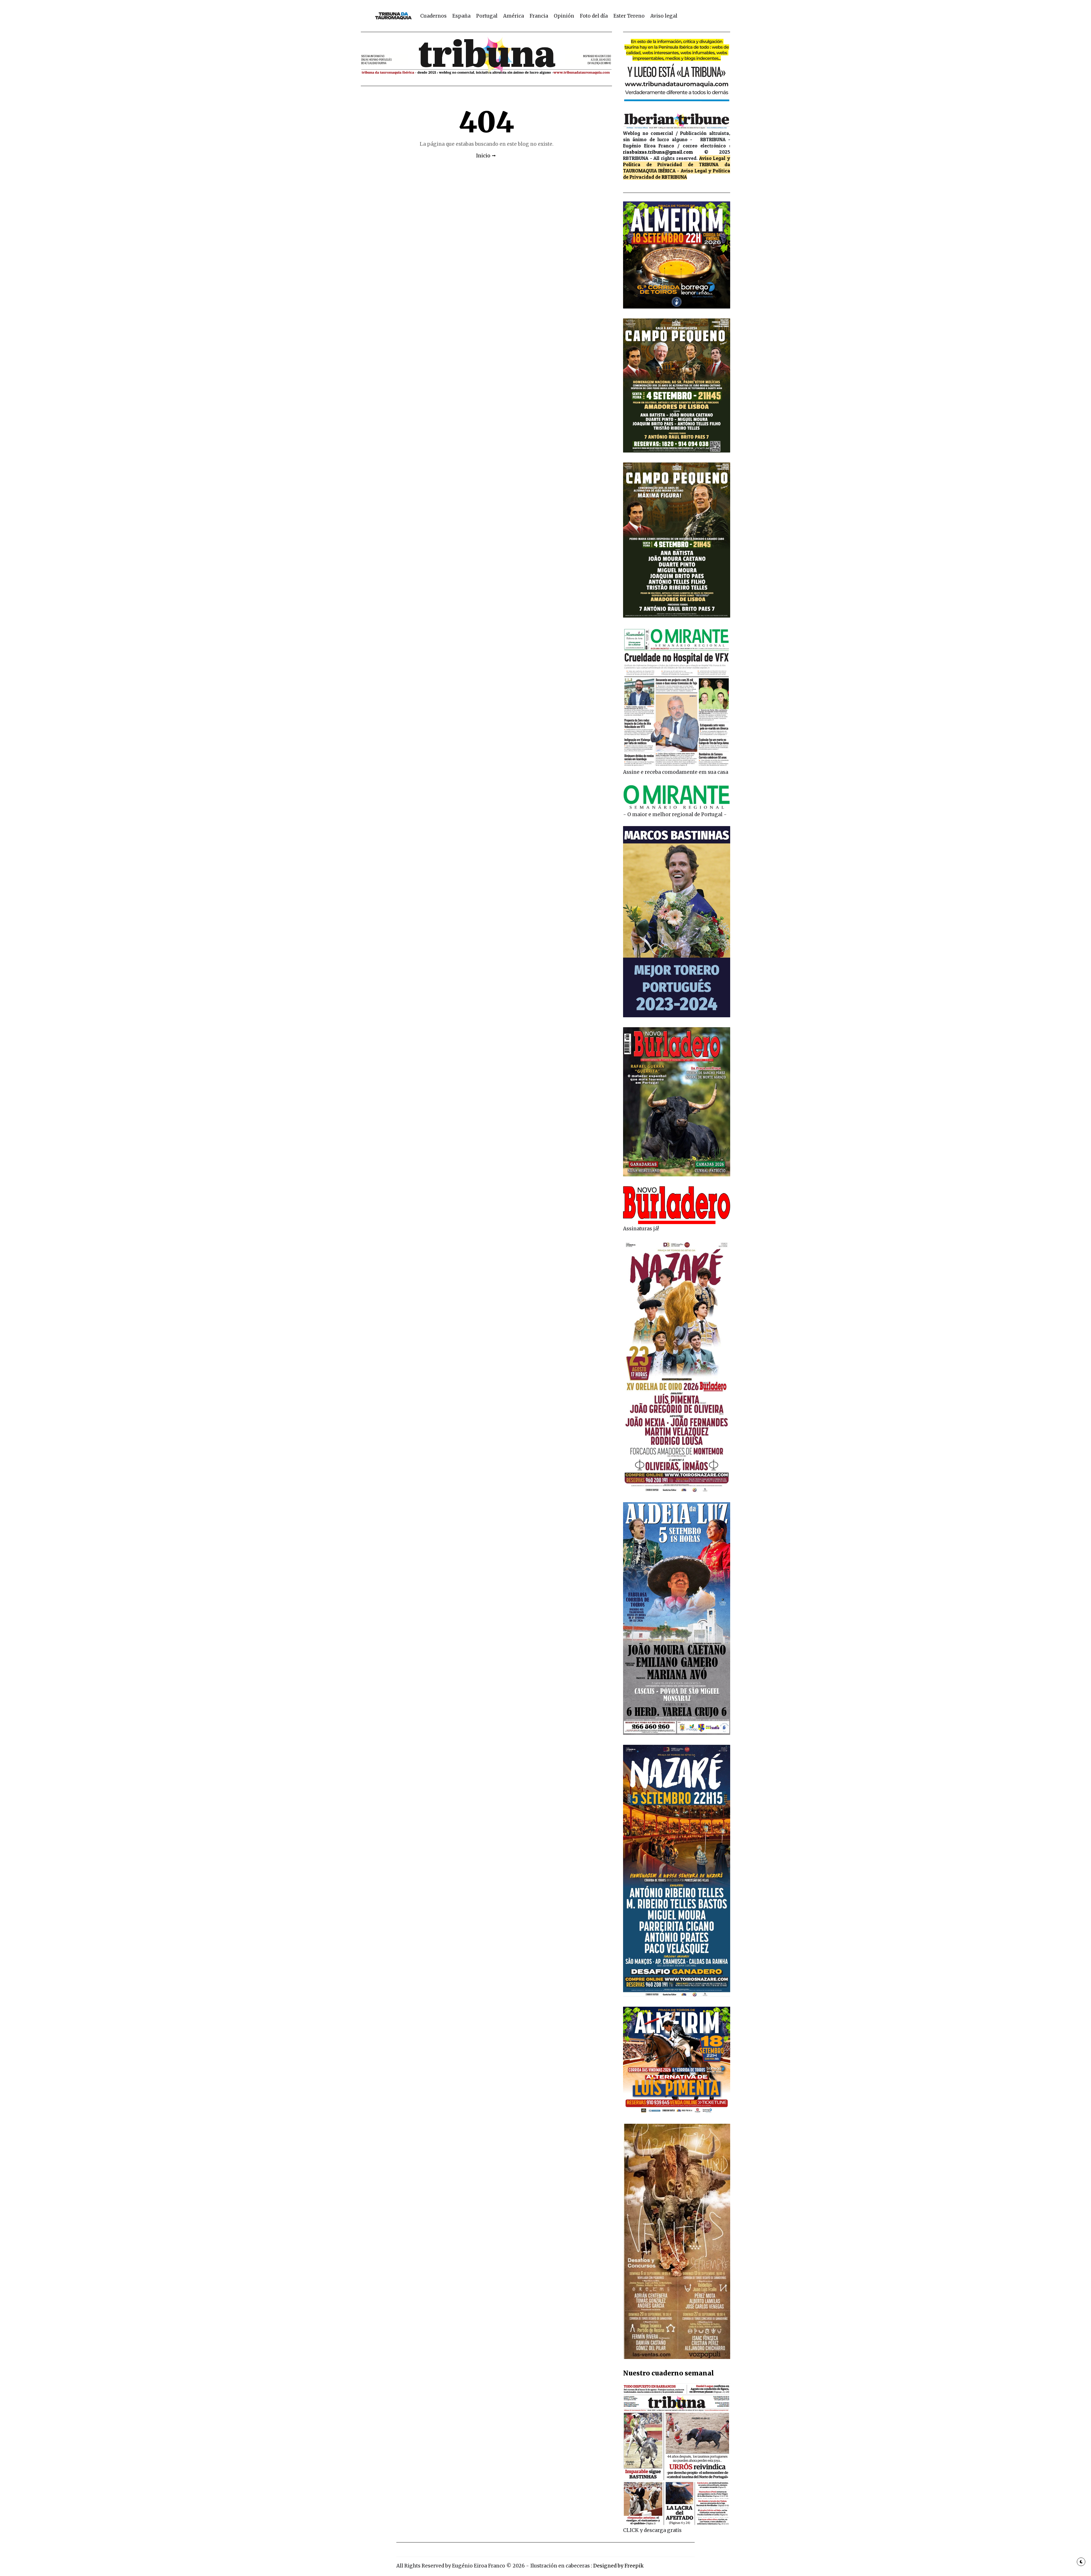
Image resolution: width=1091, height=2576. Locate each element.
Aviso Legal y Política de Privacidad (677, 161)
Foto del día (594, 16)
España (461, 16)
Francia (539, 16)
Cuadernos (433, 16)
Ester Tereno (629, 16)
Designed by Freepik (618, 2566)
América (514, 16)
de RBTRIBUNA (671, 177)
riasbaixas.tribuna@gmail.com (658, 152)
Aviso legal (664, 16)
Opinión (564, 16)
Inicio (483, 156)
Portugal (487, 16)
